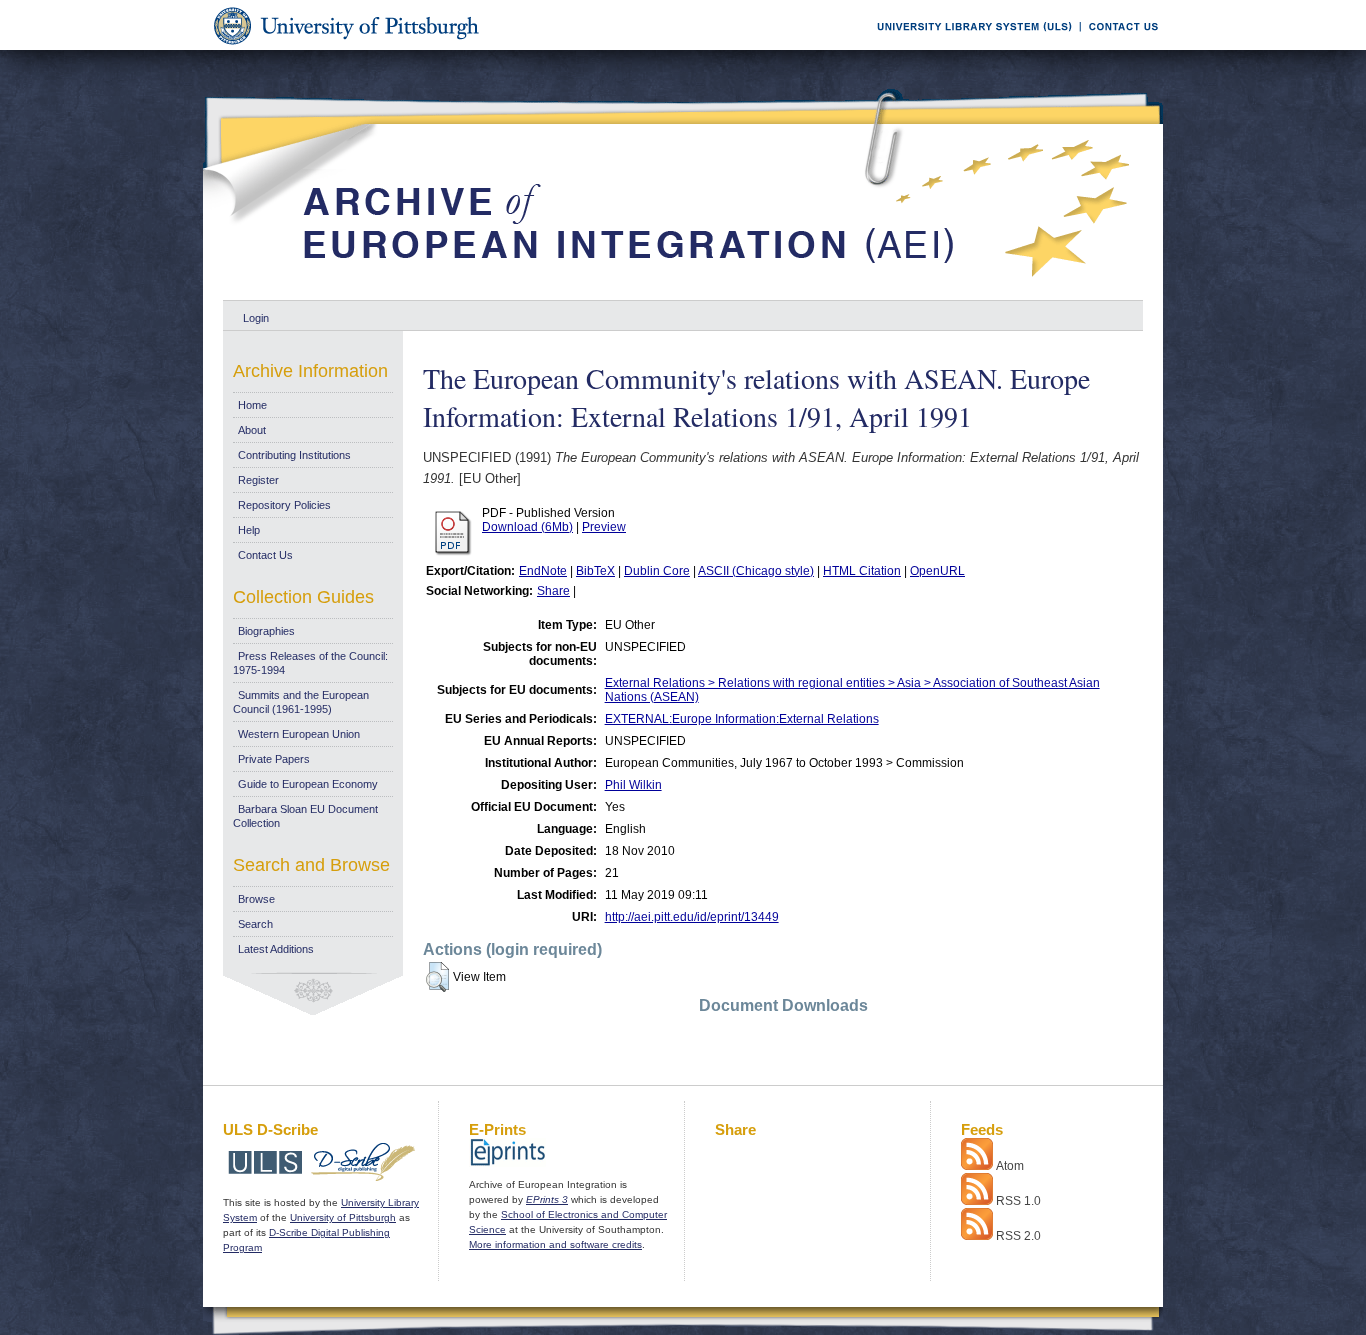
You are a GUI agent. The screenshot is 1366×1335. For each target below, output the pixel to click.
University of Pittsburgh (343, 1217)
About (252, 430)
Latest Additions (276, 949)
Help (249, 530)
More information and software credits (555, 1244)
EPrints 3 (547, 1199)
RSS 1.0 (1018, 1201)
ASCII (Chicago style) (756, 571)
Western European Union (299, 734)
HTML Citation (862, 571)
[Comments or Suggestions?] (1119, 46)
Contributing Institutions (294, 455)
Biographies (266, 631)
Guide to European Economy (308, 784)
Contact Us (265, 555)
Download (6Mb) (527, 527)
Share (553, 591)
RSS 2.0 (1018, 1236)
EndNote (543, 571)
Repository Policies (284, 505)
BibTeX (595, 571)
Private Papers (274, 759)
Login (256, 318)
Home (252, 405)
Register (258, 480)
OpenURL (937, 571)
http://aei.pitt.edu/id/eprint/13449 (692, 917)
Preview (604, 527)
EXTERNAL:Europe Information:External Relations (742, 719)
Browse (256, 899)
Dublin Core (657, 571)
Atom (1010, 1166)
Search (255, 924)
